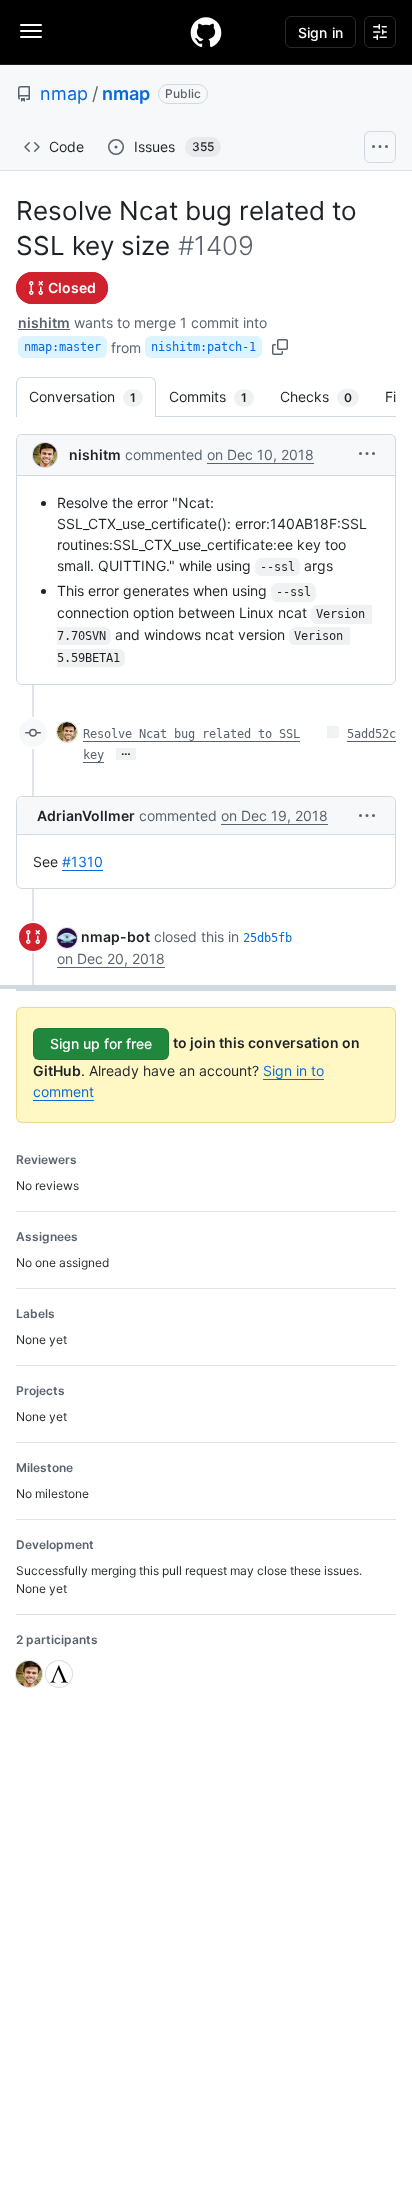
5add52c (371, 734)
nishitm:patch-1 (203, 347)
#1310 (82, 861)
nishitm (44, 322)
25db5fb (267, 938)
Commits (218, 396)
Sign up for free (101, 1043)
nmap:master (62, 347)
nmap (64, 93)
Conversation (92, 396)
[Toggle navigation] (31, 31)
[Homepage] (206, 32)
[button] (367, 453)
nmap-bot (115, 936)
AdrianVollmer (86, 815)
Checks (326, 396)
